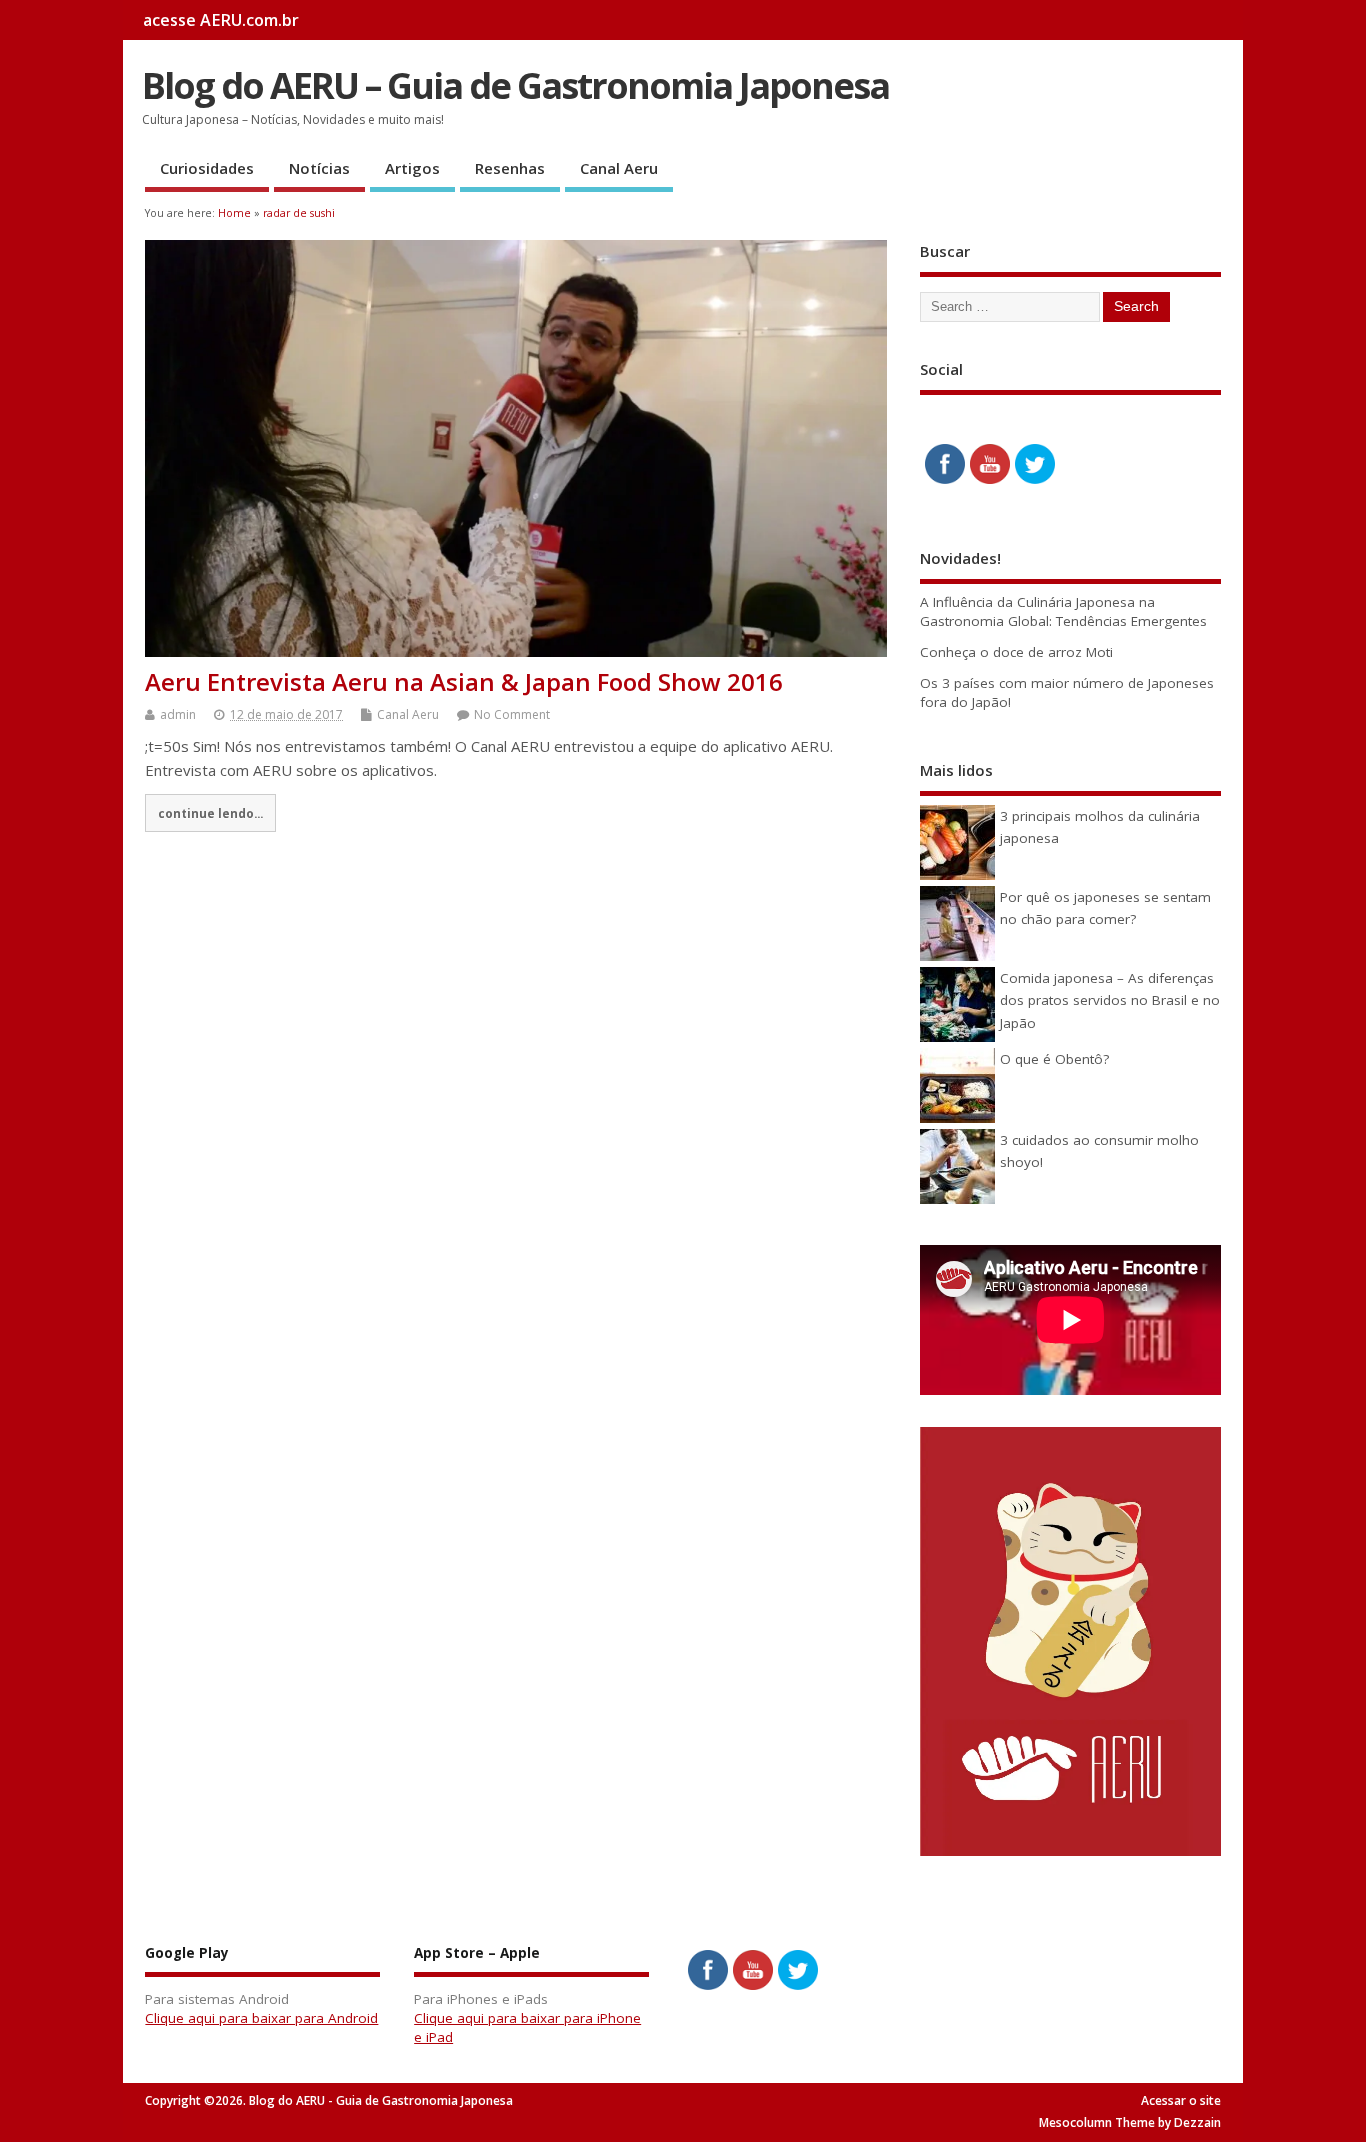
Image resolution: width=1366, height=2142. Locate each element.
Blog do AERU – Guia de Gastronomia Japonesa (515, 85)
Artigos (412, 168)
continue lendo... (210, 813)
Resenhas (510, 168)
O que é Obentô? (1054, 1059)
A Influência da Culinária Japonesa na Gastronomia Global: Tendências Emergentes (1063, 611)
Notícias (319, 168)
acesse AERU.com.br (221, 20)
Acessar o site (1181, 2100)
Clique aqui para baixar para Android (261, 2018)
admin (178, 714)
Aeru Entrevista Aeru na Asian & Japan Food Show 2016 (464, 681)
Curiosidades (207, 168)
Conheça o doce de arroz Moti (1016, 652)
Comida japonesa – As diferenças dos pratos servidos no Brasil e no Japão (1110, 1000)
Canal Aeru (619, 168)
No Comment (512, 714)
